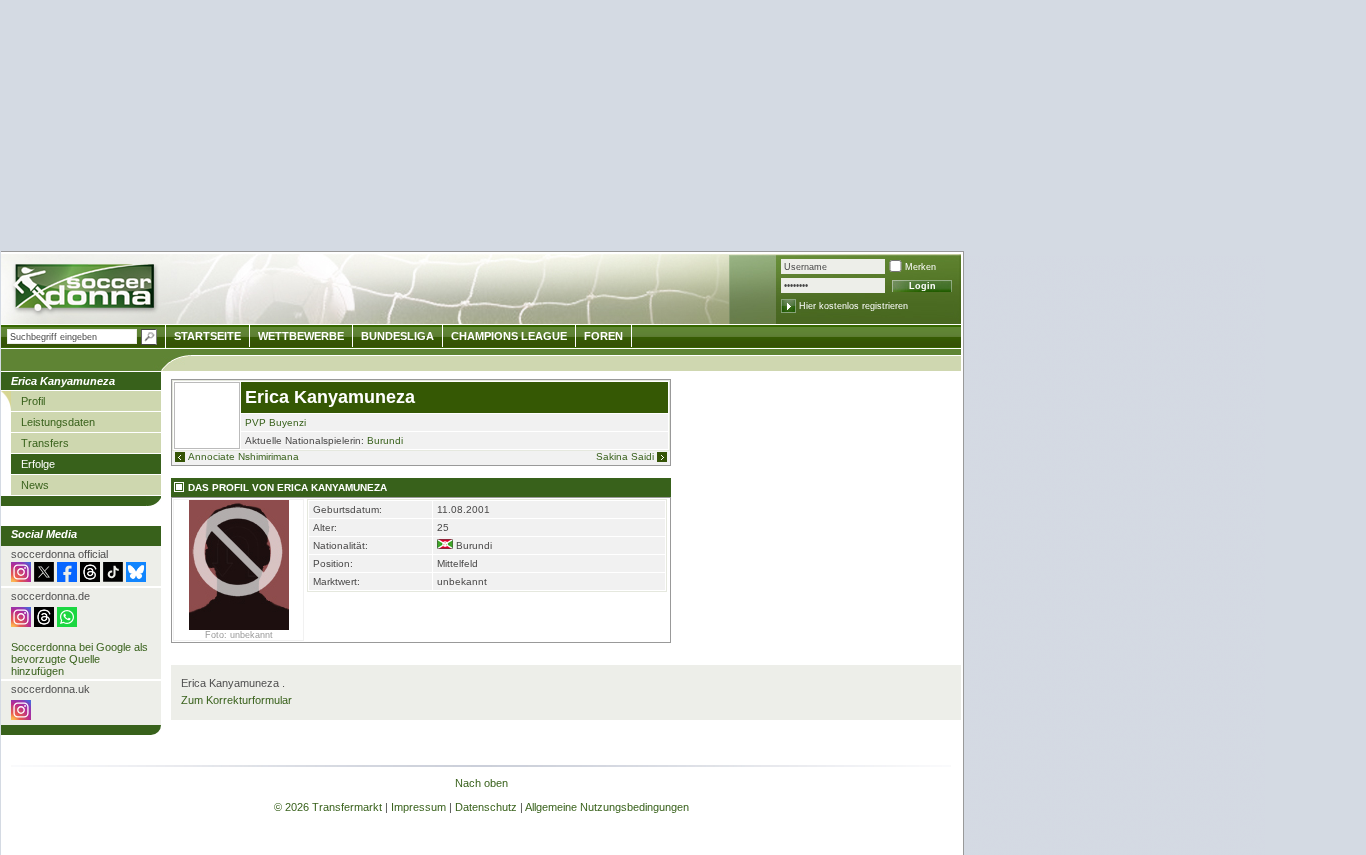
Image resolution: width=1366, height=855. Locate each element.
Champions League (509, 336)
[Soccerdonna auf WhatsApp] (67, 623)
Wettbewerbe (301, 336)
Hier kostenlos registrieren (853, 306)
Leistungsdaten (58, 422)
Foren (603, 336)
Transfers (45, 443)
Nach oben (481, 783)
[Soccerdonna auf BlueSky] (136, 578)
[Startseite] (86, 290)
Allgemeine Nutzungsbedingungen (607, 807)
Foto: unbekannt (239, 635)
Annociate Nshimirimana (243, 456)
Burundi (385, 440)
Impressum (418, 807)
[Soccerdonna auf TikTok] (113, 578)
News (35, 485)
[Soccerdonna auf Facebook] (67, 578)
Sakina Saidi (625, 456)
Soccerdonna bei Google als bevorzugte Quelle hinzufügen (79, 659)
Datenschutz (486, 807)
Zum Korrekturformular (236, 700)
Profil (33, 401)
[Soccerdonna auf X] (44, 578)
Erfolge (38, 464)
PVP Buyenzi (275, 422)
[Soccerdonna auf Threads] (90, 578)
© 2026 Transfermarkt (328, 807)
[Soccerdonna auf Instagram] (21, 578)
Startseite (207, 336)
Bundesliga (397, 336)
